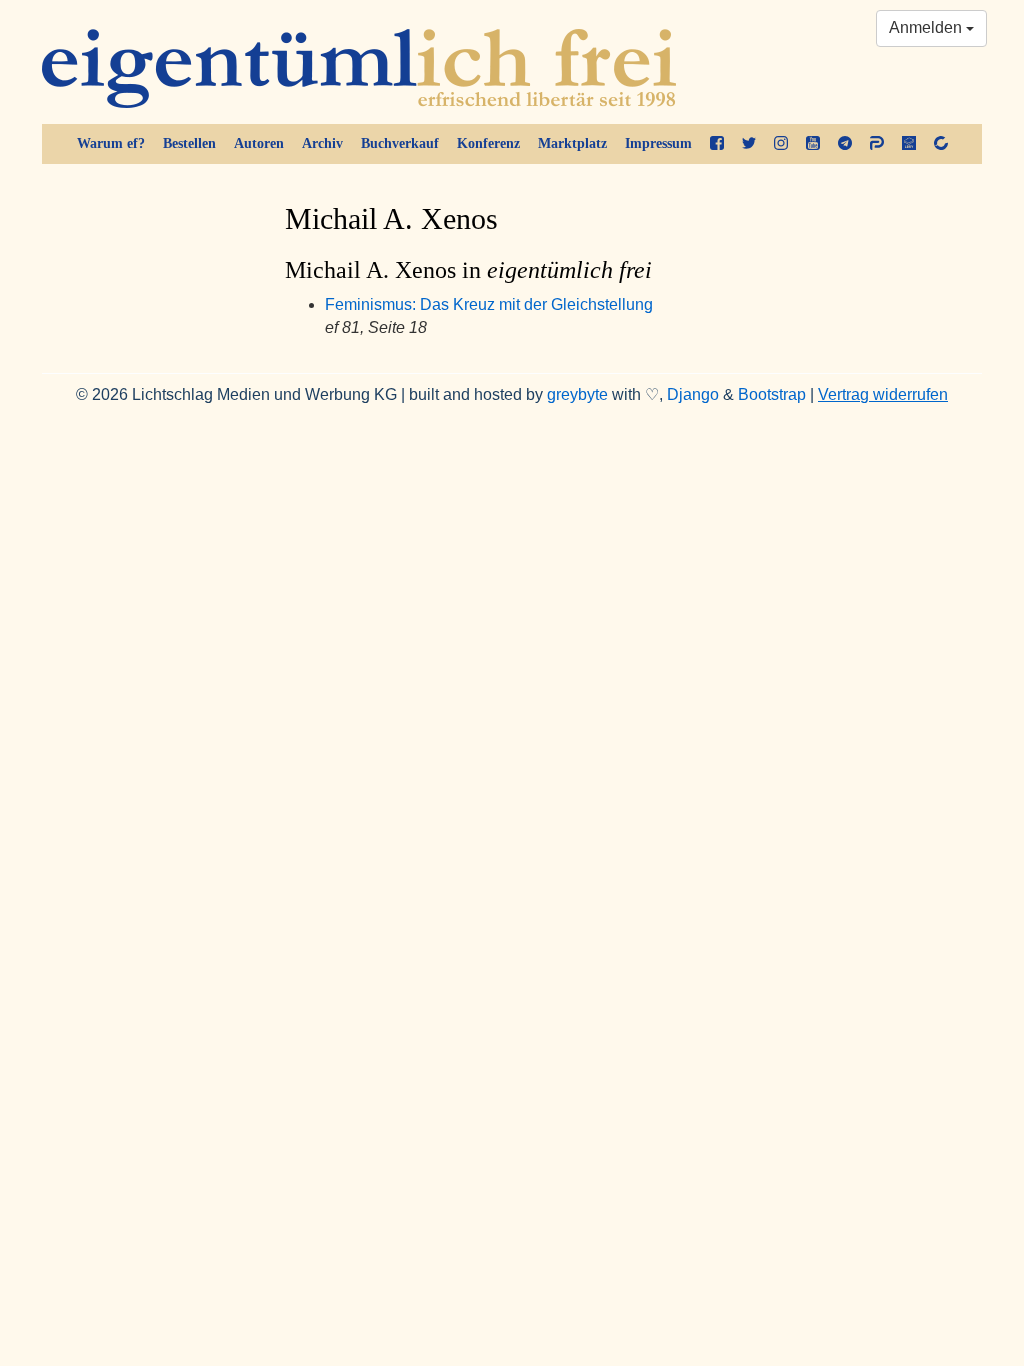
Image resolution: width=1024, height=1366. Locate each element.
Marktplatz (572, 143)
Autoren (259, 143)
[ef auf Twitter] (749, 144)
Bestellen (189, 143)
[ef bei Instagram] (781, 144)
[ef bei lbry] (909, 144)
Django (693, 394)
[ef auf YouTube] (813, 144)
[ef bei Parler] (877, 144)
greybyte (577, 394)
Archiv (322, 143)
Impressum (658, 143)
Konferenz (488, 143)
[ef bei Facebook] (717, 144)
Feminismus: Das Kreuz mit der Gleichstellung (489, 304)
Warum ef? (111, 143)
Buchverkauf (400, 143)
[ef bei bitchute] (941, 144)
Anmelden (927, 27)
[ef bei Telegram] (845, 144)
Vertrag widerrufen (883, 394)
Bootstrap (772, 394)
